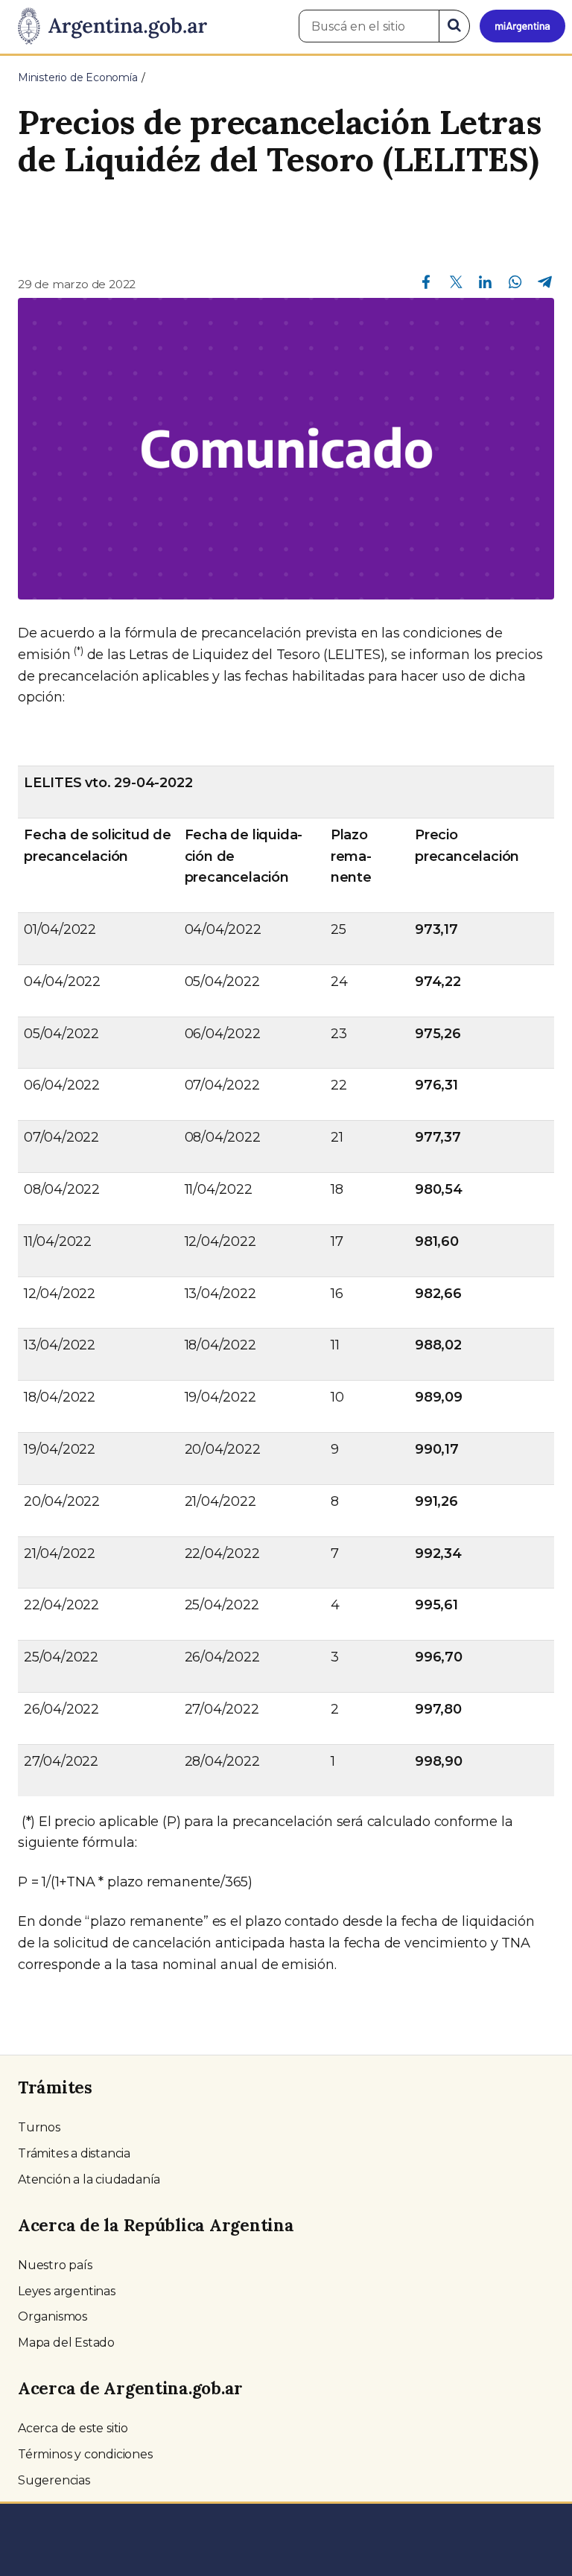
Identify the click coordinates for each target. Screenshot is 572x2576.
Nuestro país (55, 2265)
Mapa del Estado (66, 2343)
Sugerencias (54, 2480)
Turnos (39, 2127)
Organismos (53, 2316)
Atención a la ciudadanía (89, 2179)
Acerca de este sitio (73, 2428)
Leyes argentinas (67, 2291)
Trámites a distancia (74, 2153)
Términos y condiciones (85, 2454)
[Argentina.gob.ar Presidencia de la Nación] (107, 27)
